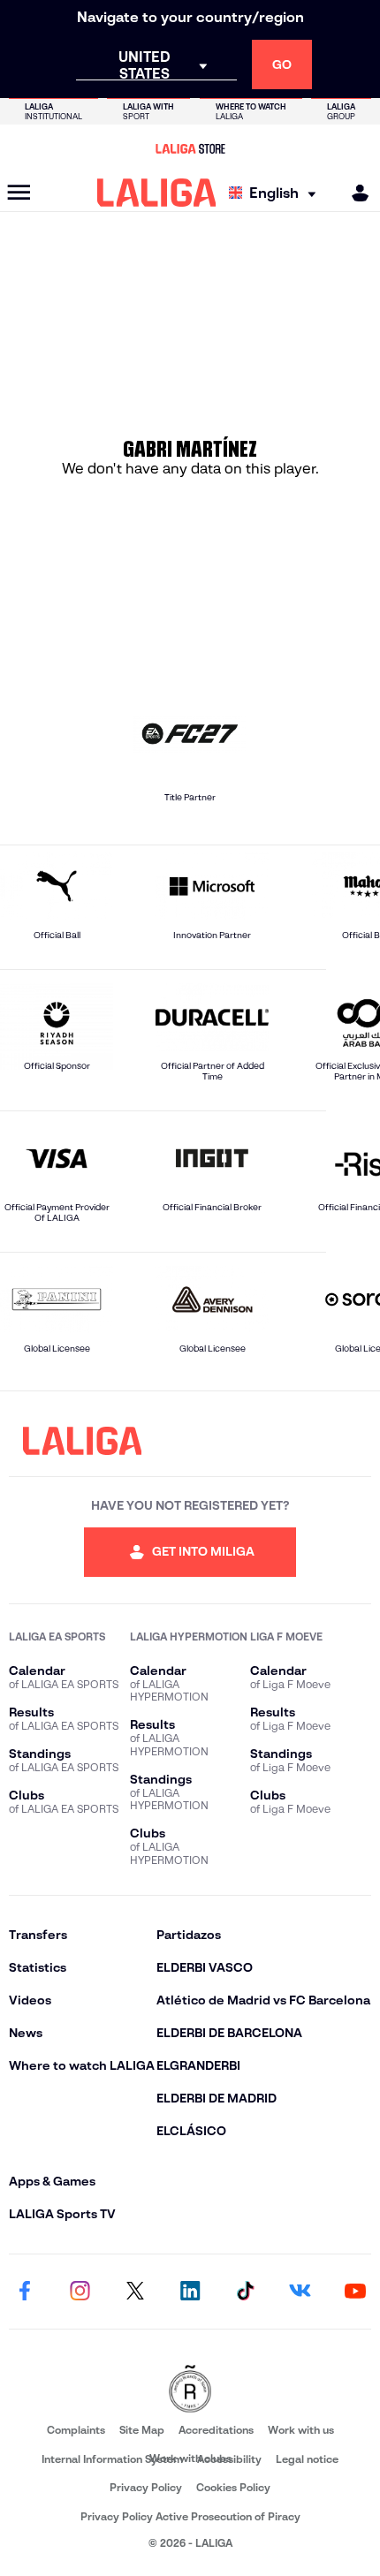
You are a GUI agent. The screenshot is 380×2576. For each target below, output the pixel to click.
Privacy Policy (146, 2487)
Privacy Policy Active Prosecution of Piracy (190, 2516)
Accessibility (229, 2459)
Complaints (76, 2430)
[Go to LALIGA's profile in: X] (135, 2292)
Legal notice (307, 2459)
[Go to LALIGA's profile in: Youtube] (355, 2292)
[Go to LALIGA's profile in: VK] (300, 2292)
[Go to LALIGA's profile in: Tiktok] (245, 2292)
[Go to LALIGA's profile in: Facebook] (25, 2292)
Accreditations (216, 2430)
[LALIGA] (157, 193)
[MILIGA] (354, 193)
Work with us (301, 2430)
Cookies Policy (233, 2487)
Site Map (142, 2430)
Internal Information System (112, 2459)
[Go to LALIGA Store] (190, 148)
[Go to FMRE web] (190, 2390)
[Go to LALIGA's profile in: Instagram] (80, 2292)
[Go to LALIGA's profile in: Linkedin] (190, 2292)
